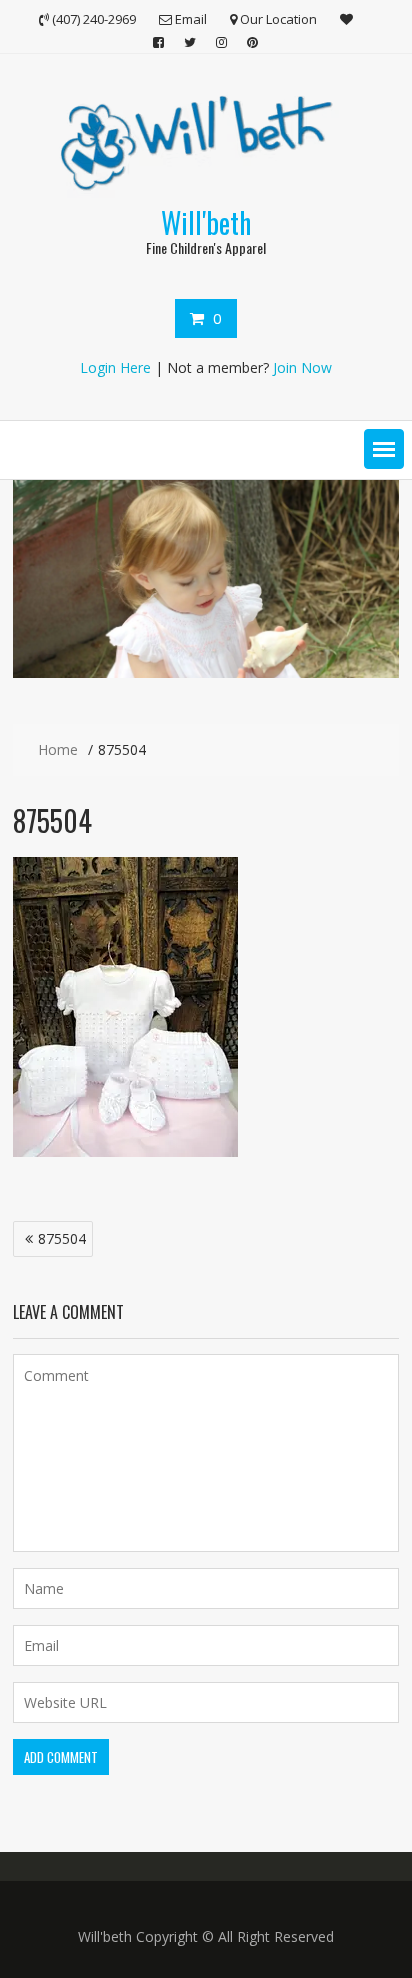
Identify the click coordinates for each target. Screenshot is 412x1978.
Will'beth (206, 222)
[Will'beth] (206, 672)
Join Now (302, 367)
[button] (384, 449)
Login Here (115, 367)
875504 (62, 1238)
